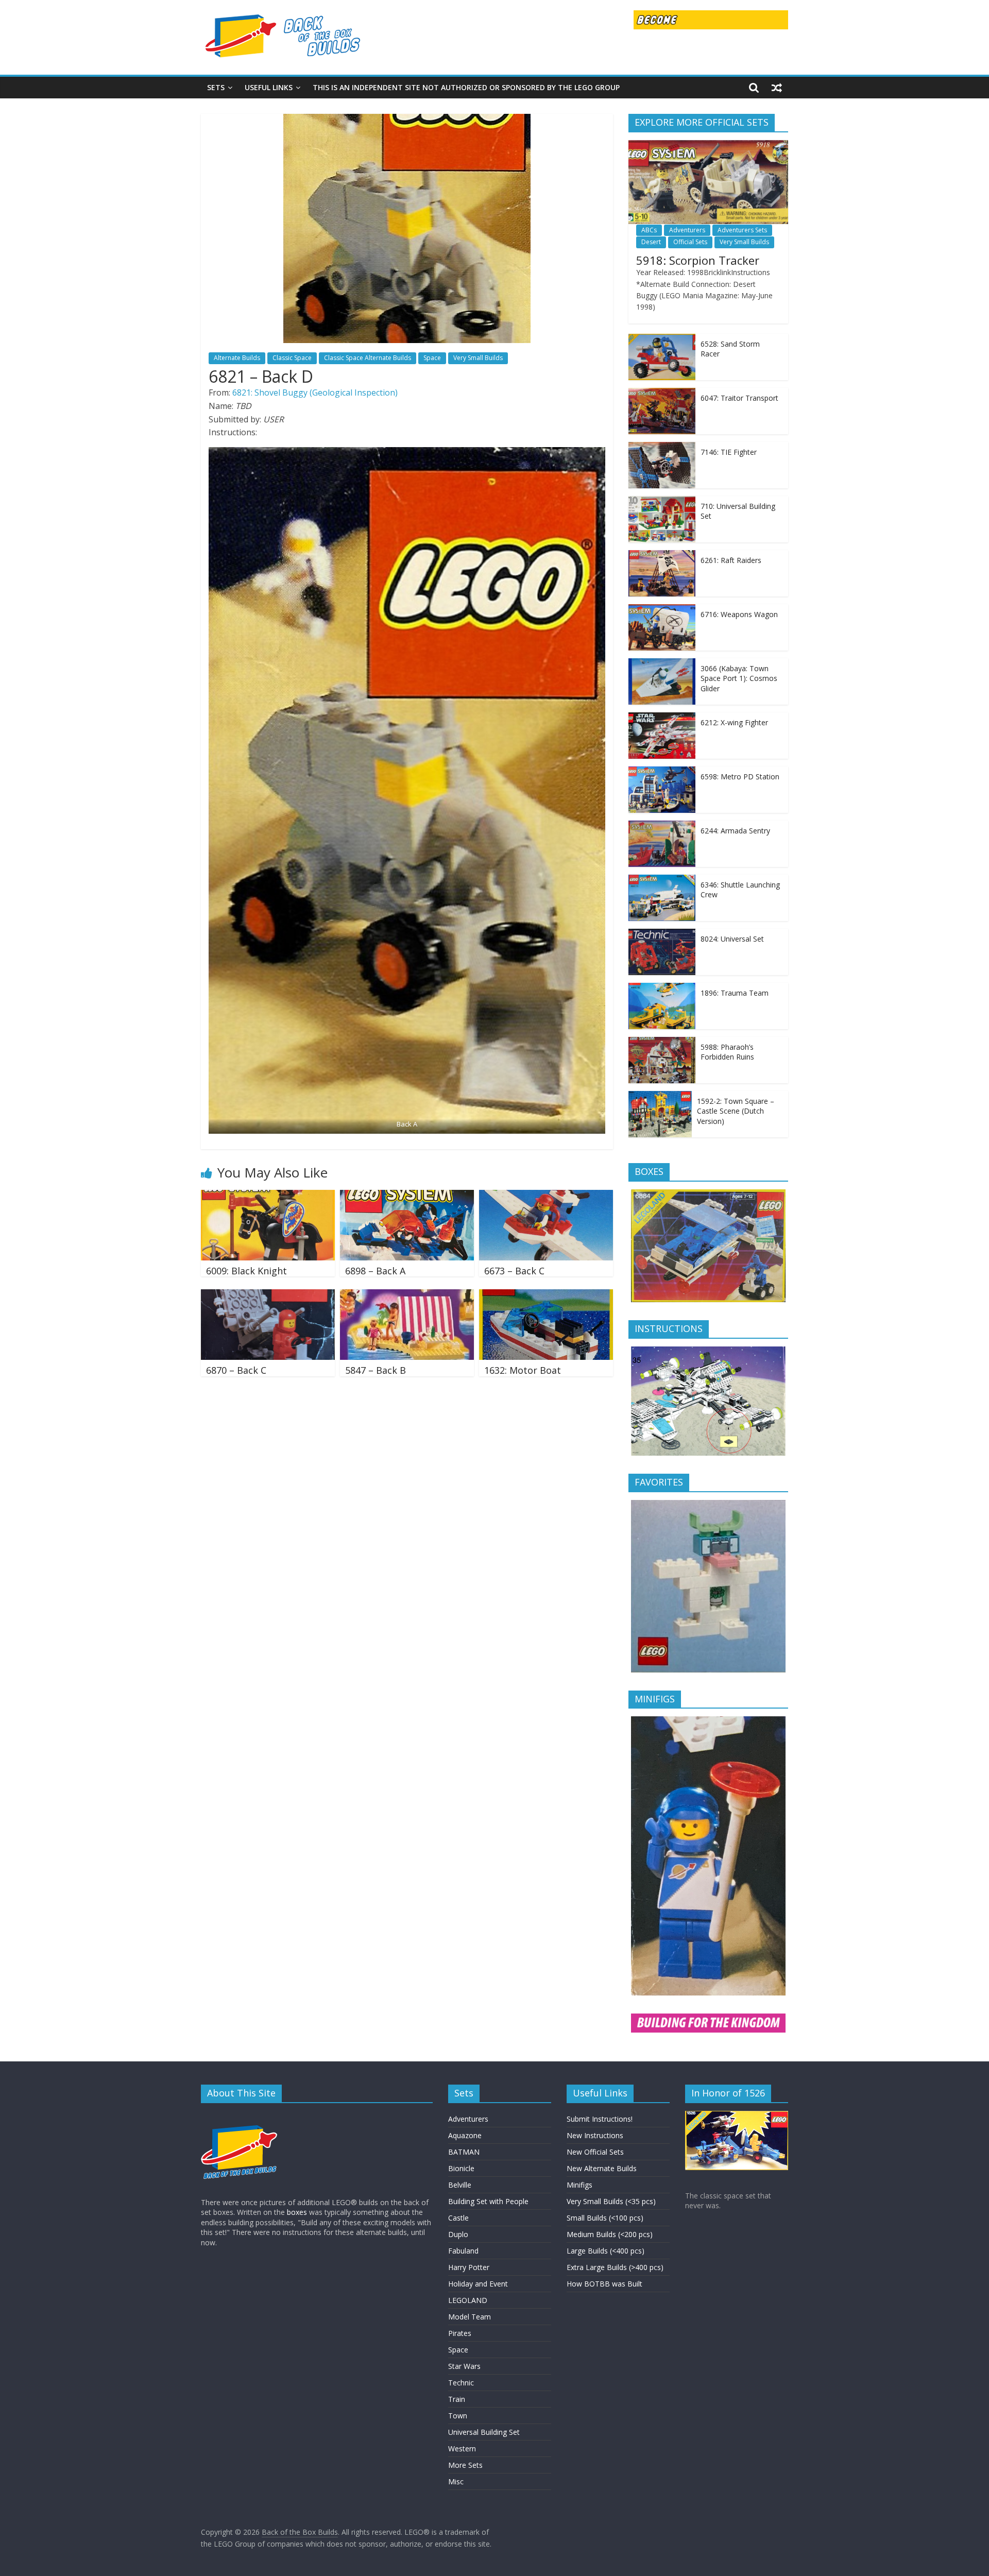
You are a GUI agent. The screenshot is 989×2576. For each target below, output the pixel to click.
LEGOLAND (468, 2300)
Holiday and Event (478, 2284)
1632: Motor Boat (523, 1370)
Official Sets (690, 242)
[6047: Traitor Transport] (662, 393)
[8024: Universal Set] (662, 934)
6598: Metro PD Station (740, 777)
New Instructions (595, 2135)
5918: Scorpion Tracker (698, 260)
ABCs (649, 230)
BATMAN (464, 2152)
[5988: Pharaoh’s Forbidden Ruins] (662, 1042)
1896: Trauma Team (735, 993)
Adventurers (687, 230)
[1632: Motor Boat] (546, 1295)
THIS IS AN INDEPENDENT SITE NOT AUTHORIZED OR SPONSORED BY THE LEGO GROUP (466, 87)
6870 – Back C (236, 1370)
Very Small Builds (478, 358)
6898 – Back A (375, 1271)
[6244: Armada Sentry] (662, 826)
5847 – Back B (376, 1370)
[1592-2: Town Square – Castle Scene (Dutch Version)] (660, 1096)
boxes (297, 2212)
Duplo (458, 2234)
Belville (460, 2185)
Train (457, 2399)
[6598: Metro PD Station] (662, 772)
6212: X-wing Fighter (734, 722)
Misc (456, 2481)
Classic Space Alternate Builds (368, 358)
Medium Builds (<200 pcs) (610, 2234)
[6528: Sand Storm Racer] (662, 339)
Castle (458, 2218)
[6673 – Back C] (546, 1196)
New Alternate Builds (602, 2168)
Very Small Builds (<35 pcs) (611, 2201)
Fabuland (463, 2251)
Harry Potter (469, 2267)
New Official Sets (595, 2152)
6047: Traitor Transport (739, 398)
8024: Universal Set (732, 939)
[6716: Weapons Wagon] (662, 610)
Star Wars (464, 2366)
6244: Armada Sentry (735, 831)
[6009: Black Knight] (268, 1196)
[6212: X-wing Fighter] (662, 718)
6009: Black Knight (246, 1271)
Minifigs (579, 2185)
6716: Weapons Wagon (739, 614)
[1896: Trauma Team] (662, 988)
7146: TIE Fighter (729, 452)
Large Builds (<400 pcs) (606, 2251)
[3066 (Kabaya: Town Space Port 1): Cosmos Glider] (662, 664)
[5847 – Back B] (407, 1295)
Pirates (460, 2333)
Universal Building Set (484, 2432)
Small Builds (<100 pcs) (605, 2218)
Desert (651, 242)
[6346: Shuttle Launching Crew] (662, 880)
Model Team (470, 2317)
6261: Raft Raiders (731, 560)
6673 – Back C (514, 1271)
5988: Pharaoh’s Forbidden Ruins (727, 1052)
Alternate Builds (237, 358)
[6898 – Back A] (407, 1196)
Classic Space (292, 358)
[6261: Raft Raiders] (662, 556)
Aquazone (465, 2135)
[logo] (240, 2116)
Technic (461, 2383)
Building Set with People (488, 2201)
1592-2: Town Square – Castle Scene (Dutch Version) (736, 1111)
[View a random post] (777, 88)
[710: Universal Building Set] (662, 501)
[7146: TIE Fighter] (662, 447)
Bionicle (461, 2168)
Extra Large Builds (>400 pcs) (615, 2267)
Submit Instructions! (600, 2119)
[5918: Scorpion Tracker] (708, 146)
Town (458, 2416)
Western (462, 2449)
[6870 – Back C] (268, 1295)
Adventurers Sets (742, 230)
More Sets (465, 2465)
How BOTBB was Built (604, 2284)
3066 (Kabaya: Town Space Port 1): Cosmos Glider (739, 678)
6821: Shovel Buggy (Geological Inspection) (315, 393)
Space (432, 358)
